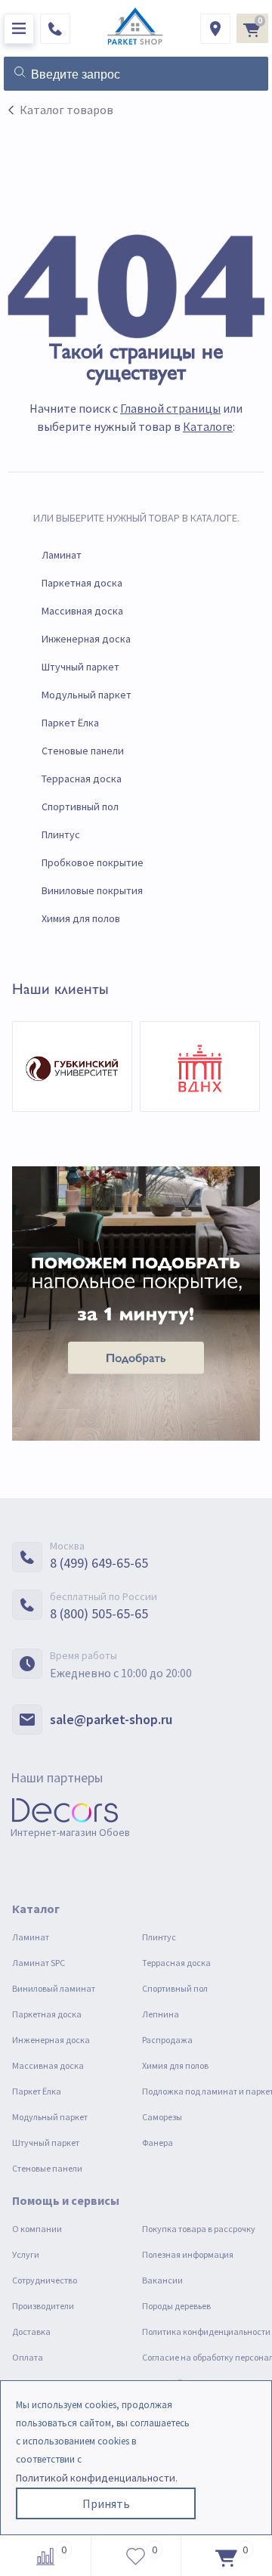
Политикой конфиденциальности (96, 2478)
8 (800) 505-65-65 (99, 1613)
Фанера (158, 2143)
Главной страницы (170, 408)
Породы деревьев (176, 2306)
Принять (106, 2503)
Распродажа (167, 2040)
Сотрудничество (45, 2280)
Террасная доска (82, 779)
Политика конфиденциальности (206, 2331)
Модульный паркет (87, 695)
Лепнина (161, 2014)
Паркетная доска (82, 583)
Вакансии (162, 2280)
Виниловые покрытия (92, 890)
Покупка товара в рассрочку (199, 2229)
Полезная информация (188, 2254)
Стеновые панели (83, 751)
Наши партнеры (57, 1777)
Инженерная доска (86, 639)
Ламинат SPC (39, 1963)
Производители (43, 2306)
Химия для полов (81, 918)
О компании (37, 2229)
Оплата (28, 2357)
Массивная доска (82, 611)
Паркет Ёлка (70, 723)
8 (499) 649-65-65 (99, 1563)
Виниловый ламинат (54, 1988)
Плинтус (61, 834)
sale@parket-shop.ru (111, 1719)
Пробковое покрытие (93, 862)
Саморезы (162, 2117)
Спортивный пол (80, 807)
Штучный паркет (80, 667)
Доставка (31, 2331)
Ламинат (62, 555)
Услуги (26, 2254)
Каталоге (208, 426)
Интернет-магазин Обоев (70, 1832)
